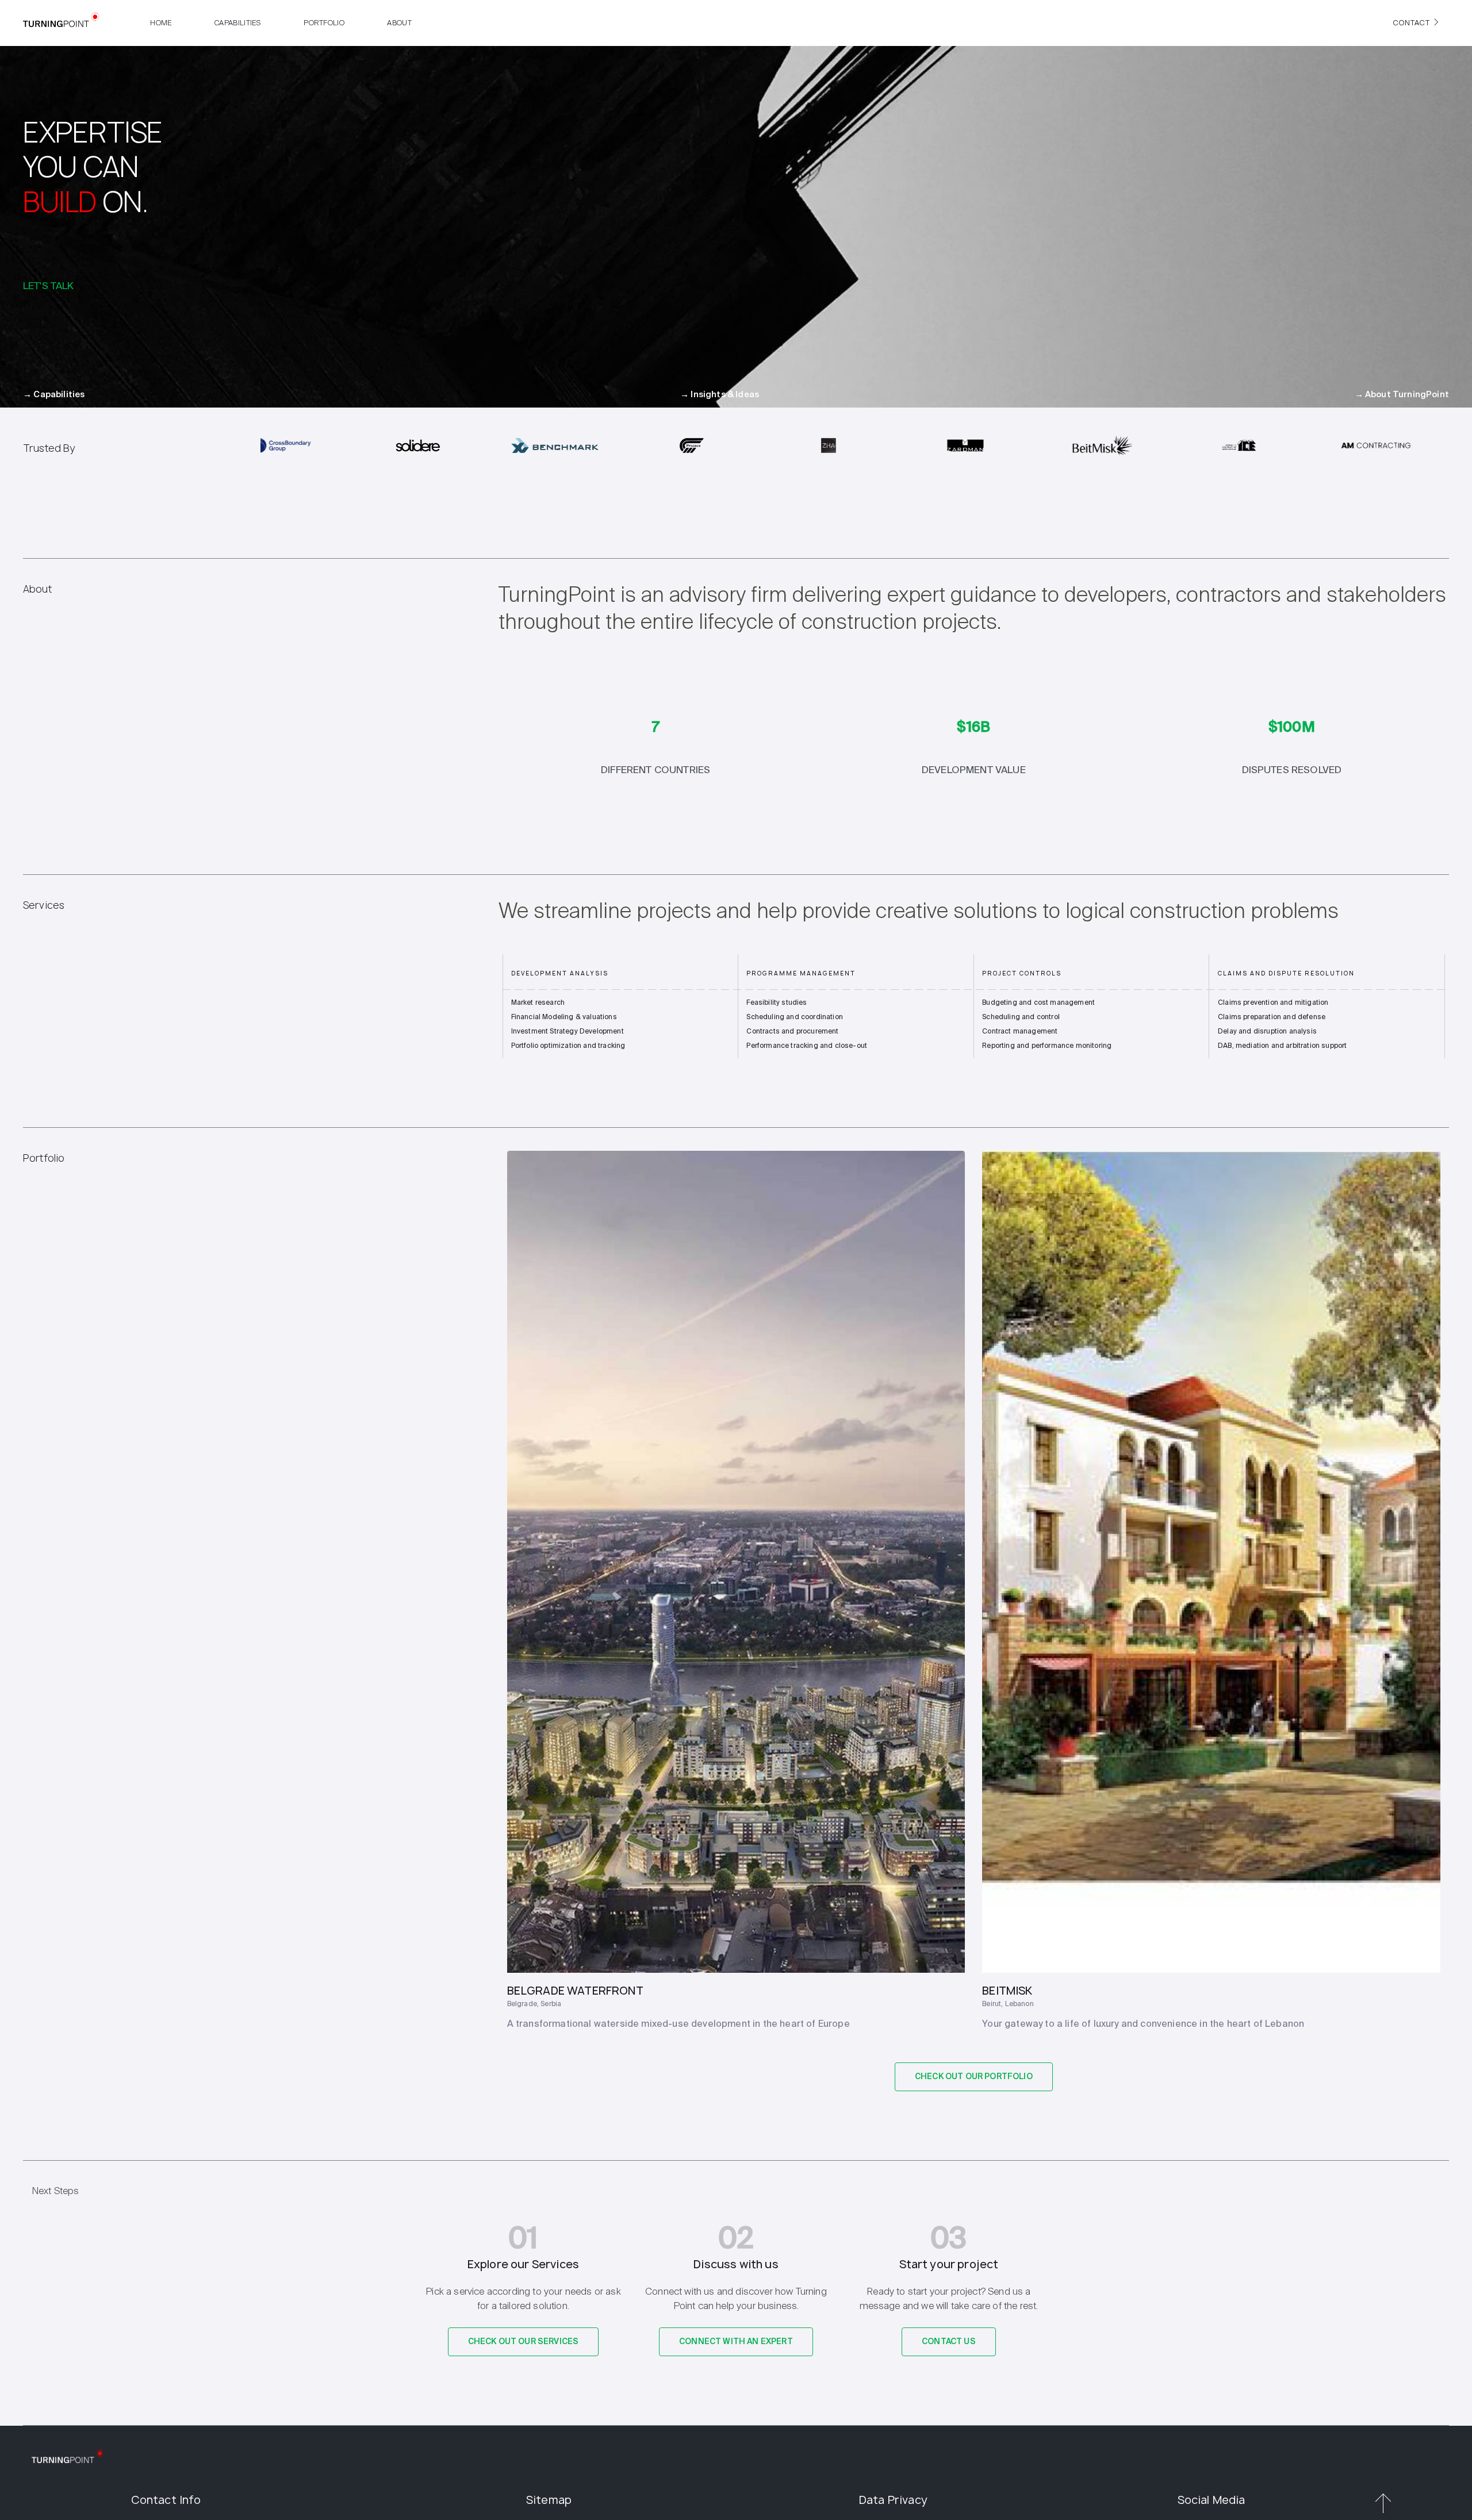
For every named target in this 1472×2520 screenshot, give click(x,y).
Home (161, 23)
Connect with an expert (736, 2342)
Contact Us (949, 2342)
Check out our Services (524, 2342)
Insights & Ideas (720, 395)
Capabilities (238, 23)
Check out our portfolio (974, 2077)
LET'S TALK (49, 285)
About (399, 23)
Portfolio (324, 23)
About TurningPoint (1402, 395)
